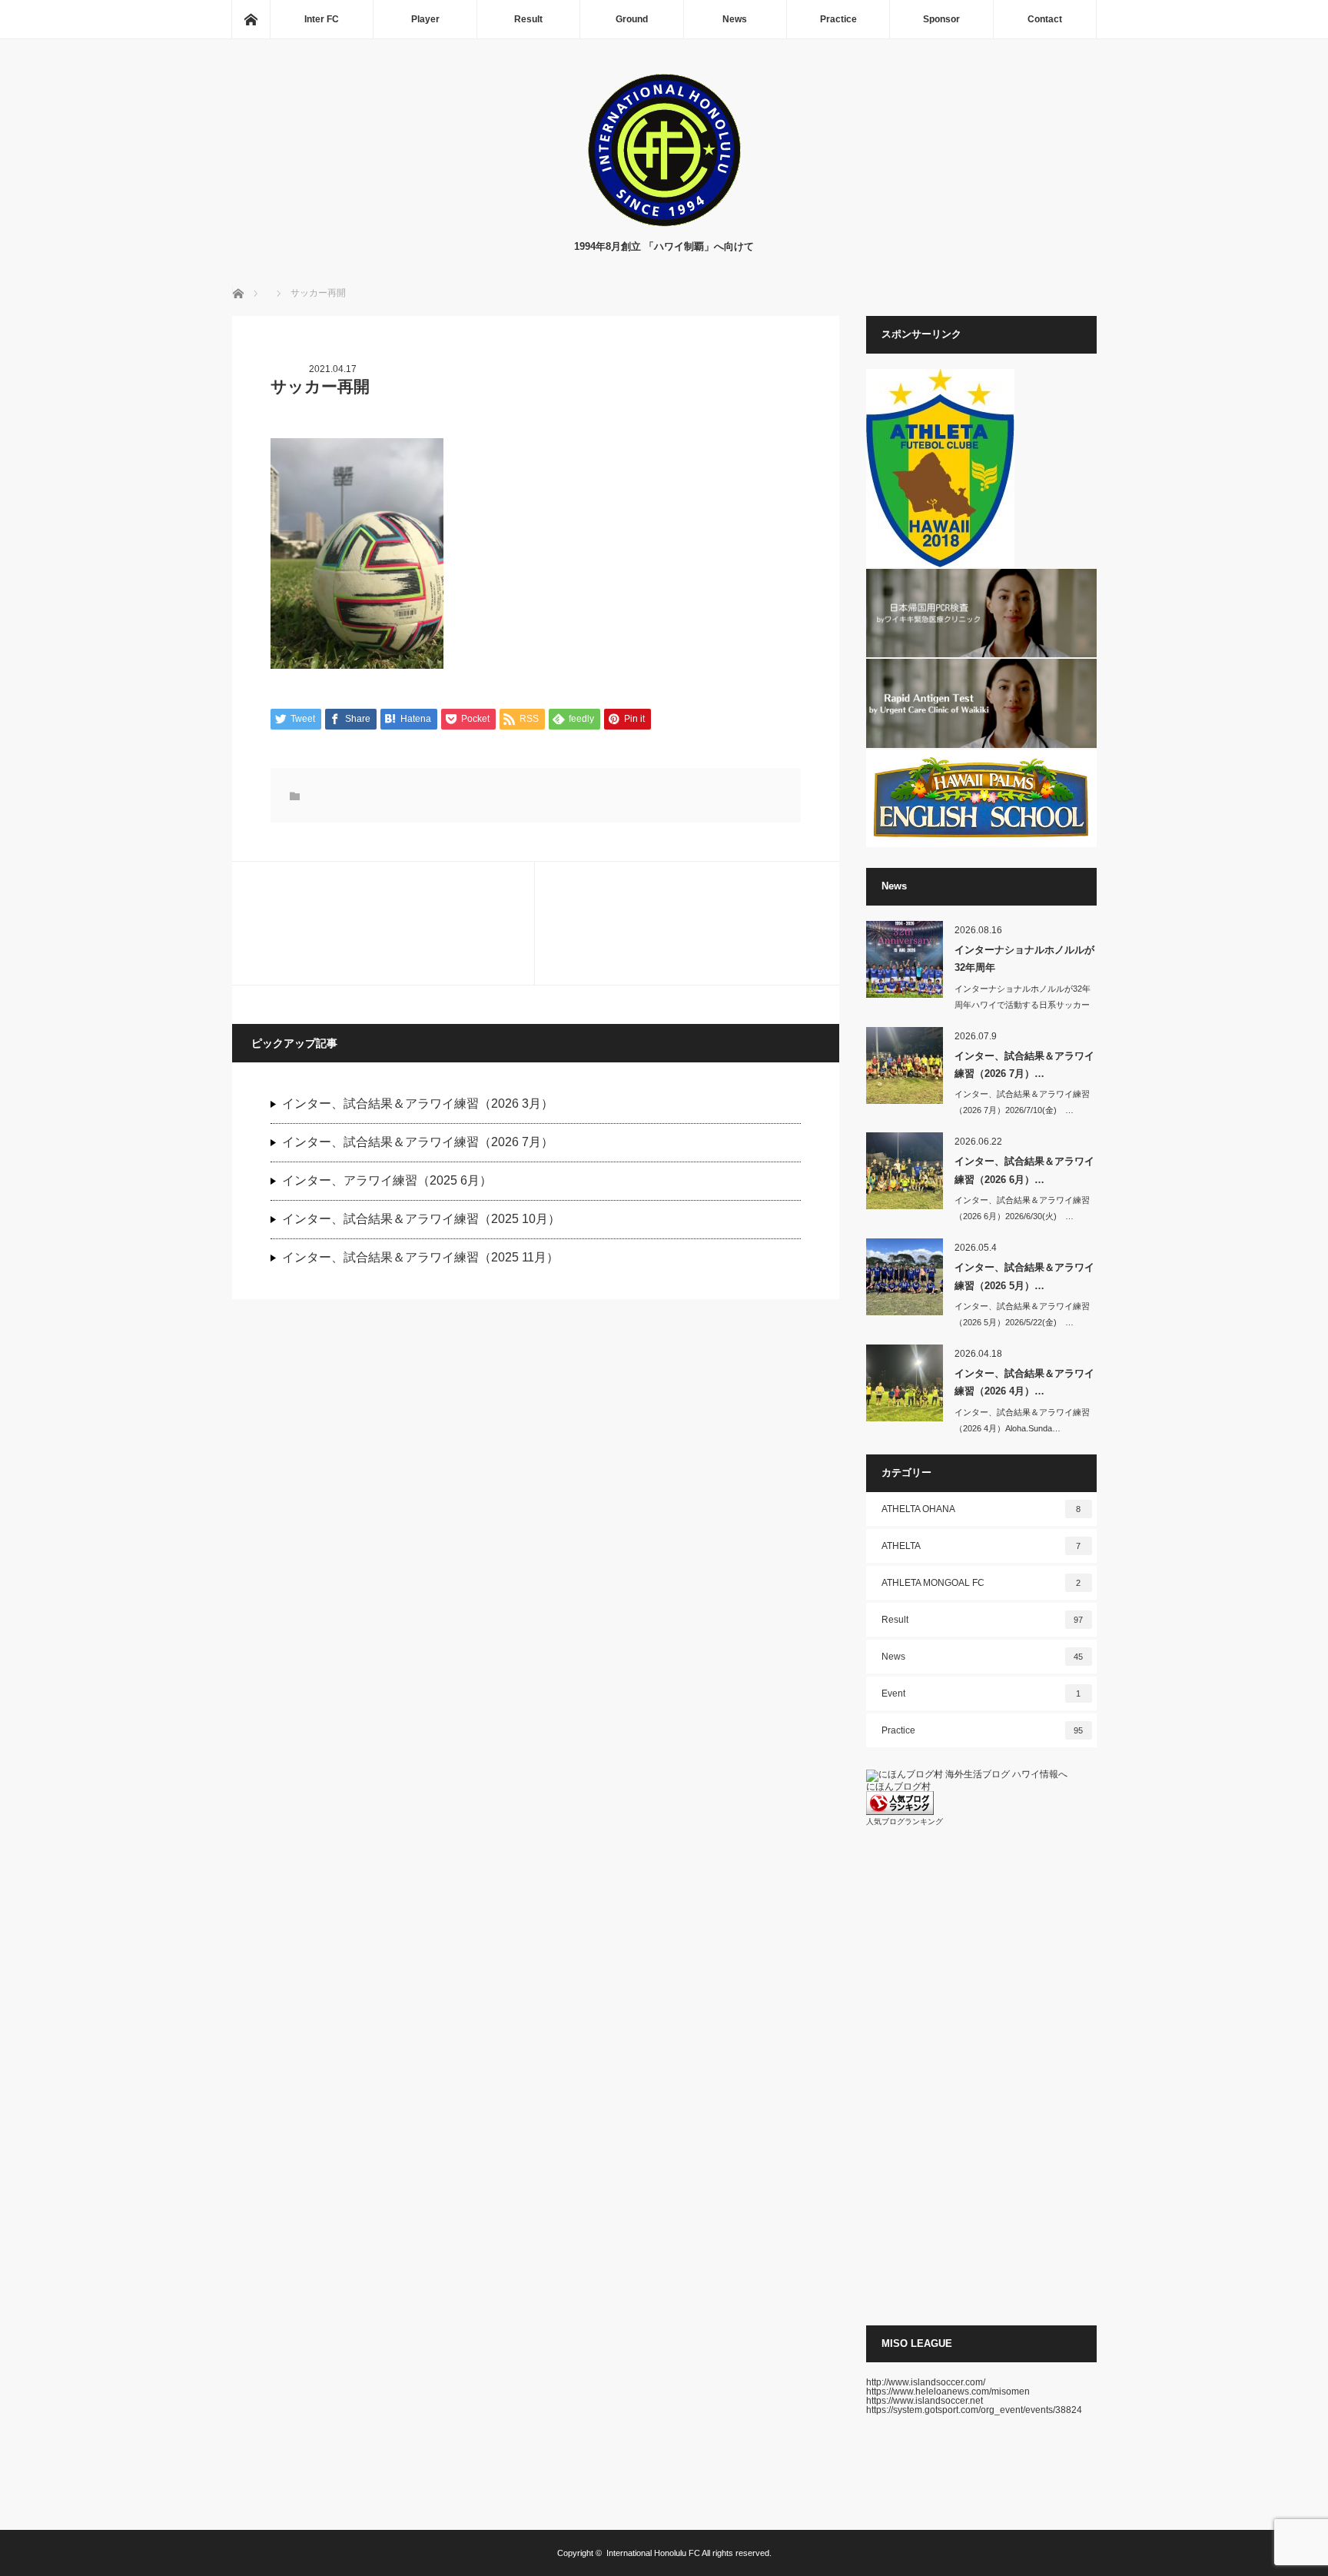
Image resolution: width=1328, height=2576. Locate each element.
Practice (838, 19)
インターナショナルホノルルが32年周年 (1024, 959)
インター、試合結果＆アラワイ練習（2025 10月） (421, 1219)
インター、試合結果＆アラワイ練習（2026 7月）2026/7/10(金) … (1022, 1102)
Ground (632, 19)
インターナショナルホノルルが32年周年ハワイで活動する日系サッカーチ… (1023, 1005)
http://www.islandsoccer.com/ (926, 2382)
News (735, 19)
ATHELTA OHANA (981, 1509)
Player (425, 19)
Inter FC (322, 19)
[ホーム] (251, 19)
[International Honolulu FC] (664, 223)
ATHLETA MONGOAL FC (981, 1583)
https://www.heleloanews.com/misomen (948, 2392)
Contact (1045, 19)
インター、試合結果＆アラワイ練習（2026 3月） (418, 1104)
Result (528, 19)
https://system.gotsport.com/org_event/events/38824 (974, 2410)
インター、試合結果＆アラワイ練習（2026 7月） (418, 1142)
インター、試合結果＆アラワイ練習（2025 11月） (420, 1257)
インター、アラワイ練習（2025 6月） (387, 1180)
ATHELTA (981, 1546)
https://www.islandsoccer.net (925, 2401)
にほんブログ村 (898, 1787)
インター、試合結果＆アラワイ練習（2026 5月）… (1024, 1276)
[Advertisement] (981, 2076)
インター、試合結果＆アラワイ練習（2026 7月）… (1024, 1065)
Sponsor (941, 19)
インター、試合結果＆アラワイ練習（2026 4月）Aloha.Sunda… (1022, 1420)
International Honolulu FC (653, 2553)
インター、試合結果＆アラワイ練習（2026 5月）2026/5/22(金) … (1022, 1314)
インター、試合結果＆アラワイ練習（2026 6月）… (1024, 1170)
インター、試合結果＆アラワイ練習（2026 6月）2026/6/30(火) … (1022, 1208)
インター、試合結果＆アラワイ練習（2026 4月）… (1024, 1382)
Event (981, 1694)
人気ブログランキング (905, 1821)
